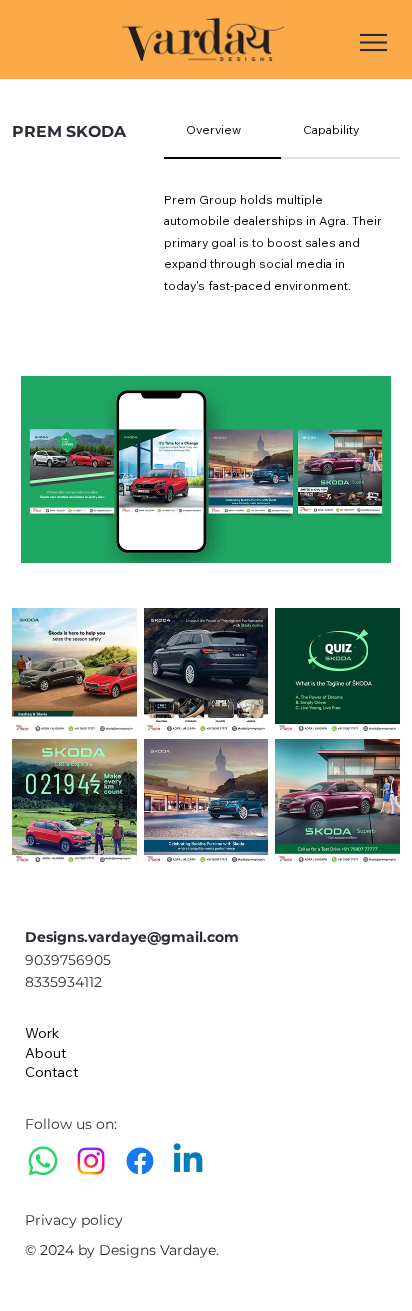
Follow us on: (73, 1124)
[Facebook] (140, 1161)
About (45, 1053)
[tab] (222, 131)
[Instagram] (91, 1161)
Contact (51, 1072)
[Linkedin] (188, 1161)
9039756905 (68, 960)
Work (42, 1033)
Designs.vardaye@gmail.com (132, 937)
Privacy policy (74, 1220)
